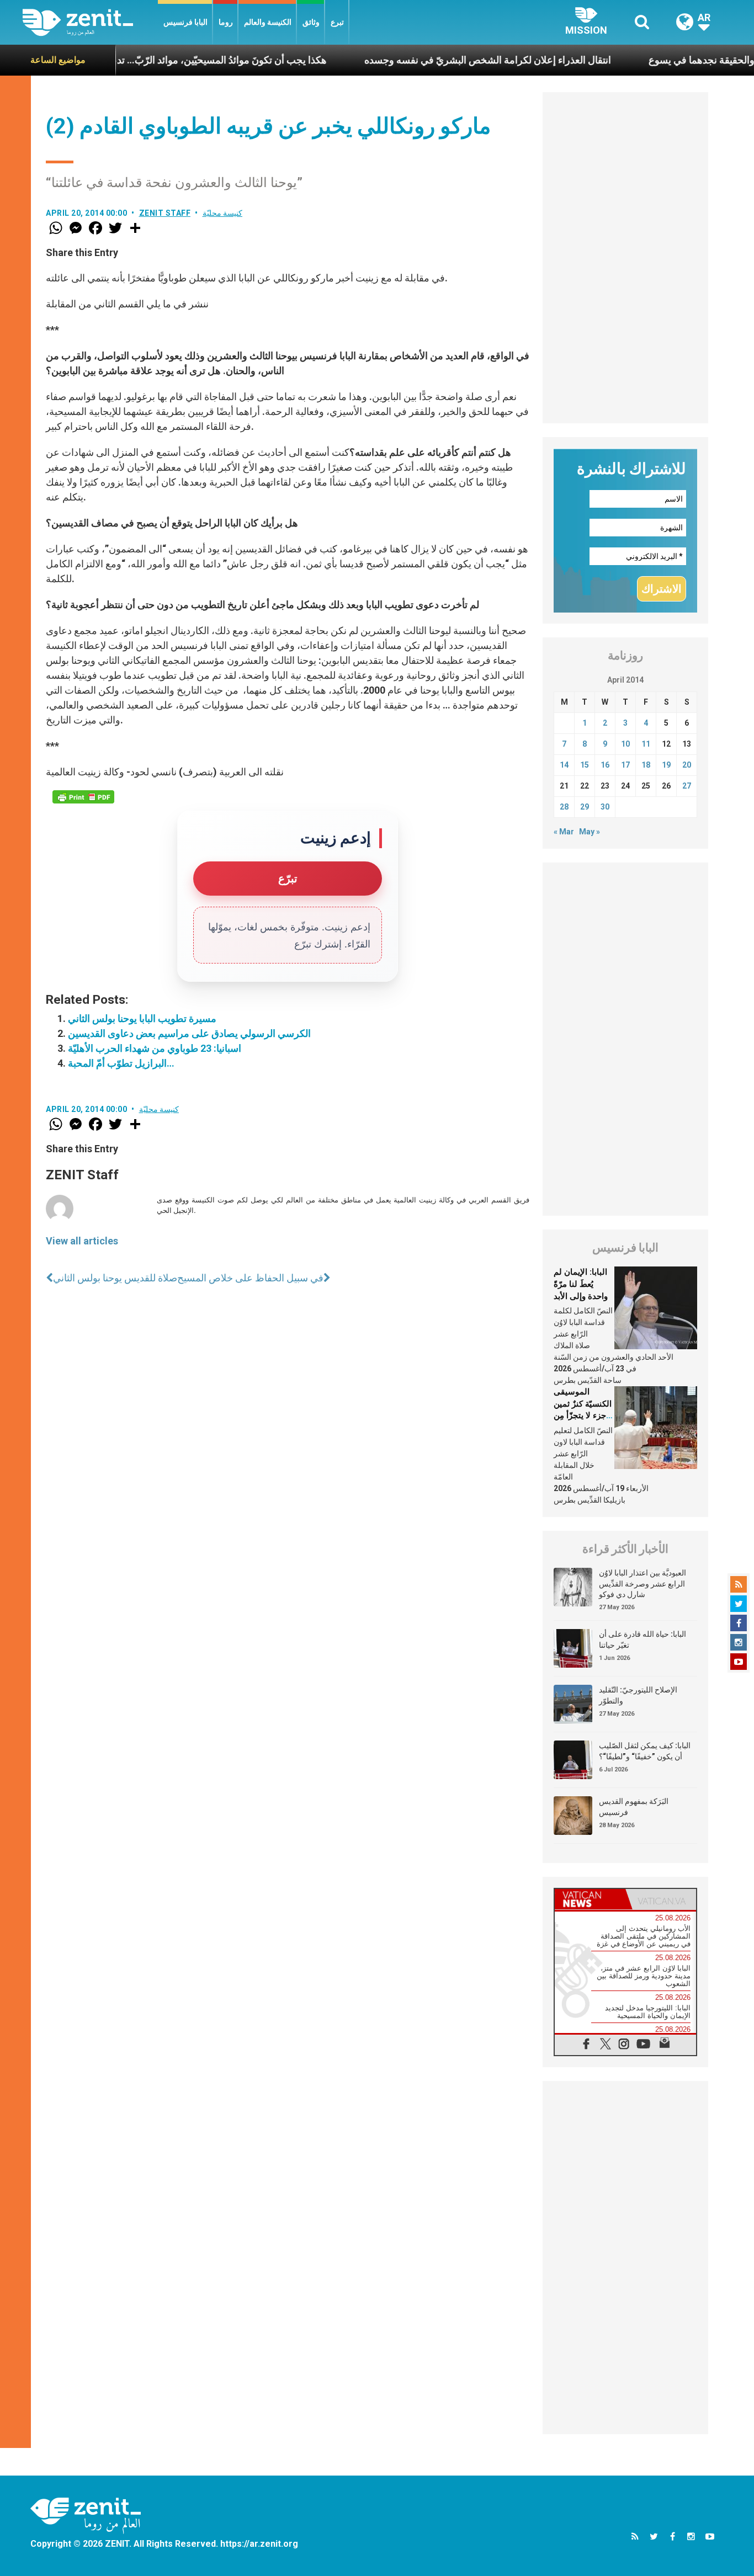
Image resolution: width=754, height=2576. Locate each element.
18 (646, 765)
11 (646, 744)
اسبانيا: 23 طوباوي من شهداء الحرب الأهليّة (155, 1048)
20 (687, 765)
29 (585, 807)
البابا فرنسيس (185, 22)
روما (226, 22)
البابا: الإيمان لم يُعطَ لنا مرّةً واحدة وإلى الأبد (581, 1284)
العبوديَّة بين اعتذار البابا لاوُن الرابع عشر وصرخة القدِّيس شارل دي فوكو (643, 1584)
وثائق (311, 22)
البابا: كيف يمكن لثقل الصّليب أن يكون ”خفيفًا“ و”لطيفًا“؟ (645, 1751)
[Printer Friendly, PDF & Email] (83, 797)
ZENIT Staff (165, 213)
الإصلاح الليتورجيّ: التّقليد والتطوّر (638, 1695)
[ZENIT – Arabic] (90, 22)
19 (666, 765)
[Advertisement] (625, 258)
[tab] (590, 1899)
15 (585, 765)
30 (605, 807)
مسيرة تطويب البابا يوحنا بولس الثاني (142, 1018)
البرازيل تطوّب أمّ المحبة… (121, 1063)
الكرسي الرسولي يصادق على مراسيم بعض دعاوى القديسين (189, 1033)
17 (625, 765)
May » (590, 832)
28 (564, 807)
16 (605, 765)
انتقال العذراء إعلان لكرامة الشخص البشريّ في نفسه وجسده (434, 60)
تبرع (337, 22)
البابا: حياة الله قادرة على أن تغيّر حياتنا (643, 1640)
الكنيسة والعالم (268, 22)
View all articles (82, 1241)
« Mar (564, 832)
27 (687, 786)
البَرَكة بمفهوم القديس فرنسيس (634, 1807)
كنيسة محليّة (223, 213)
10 (625, 744)
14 (564, 765)
